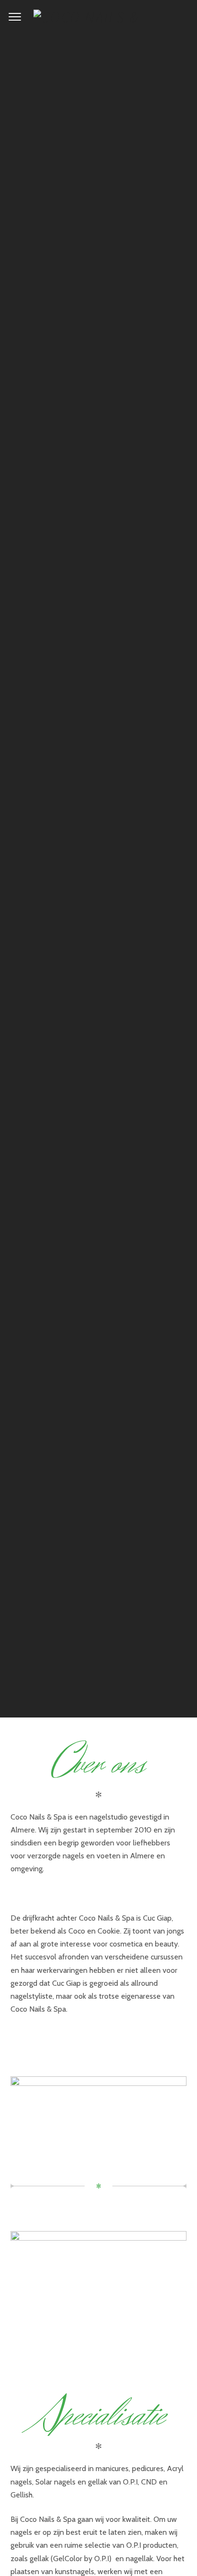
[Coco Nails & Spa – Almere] (98, 17)
